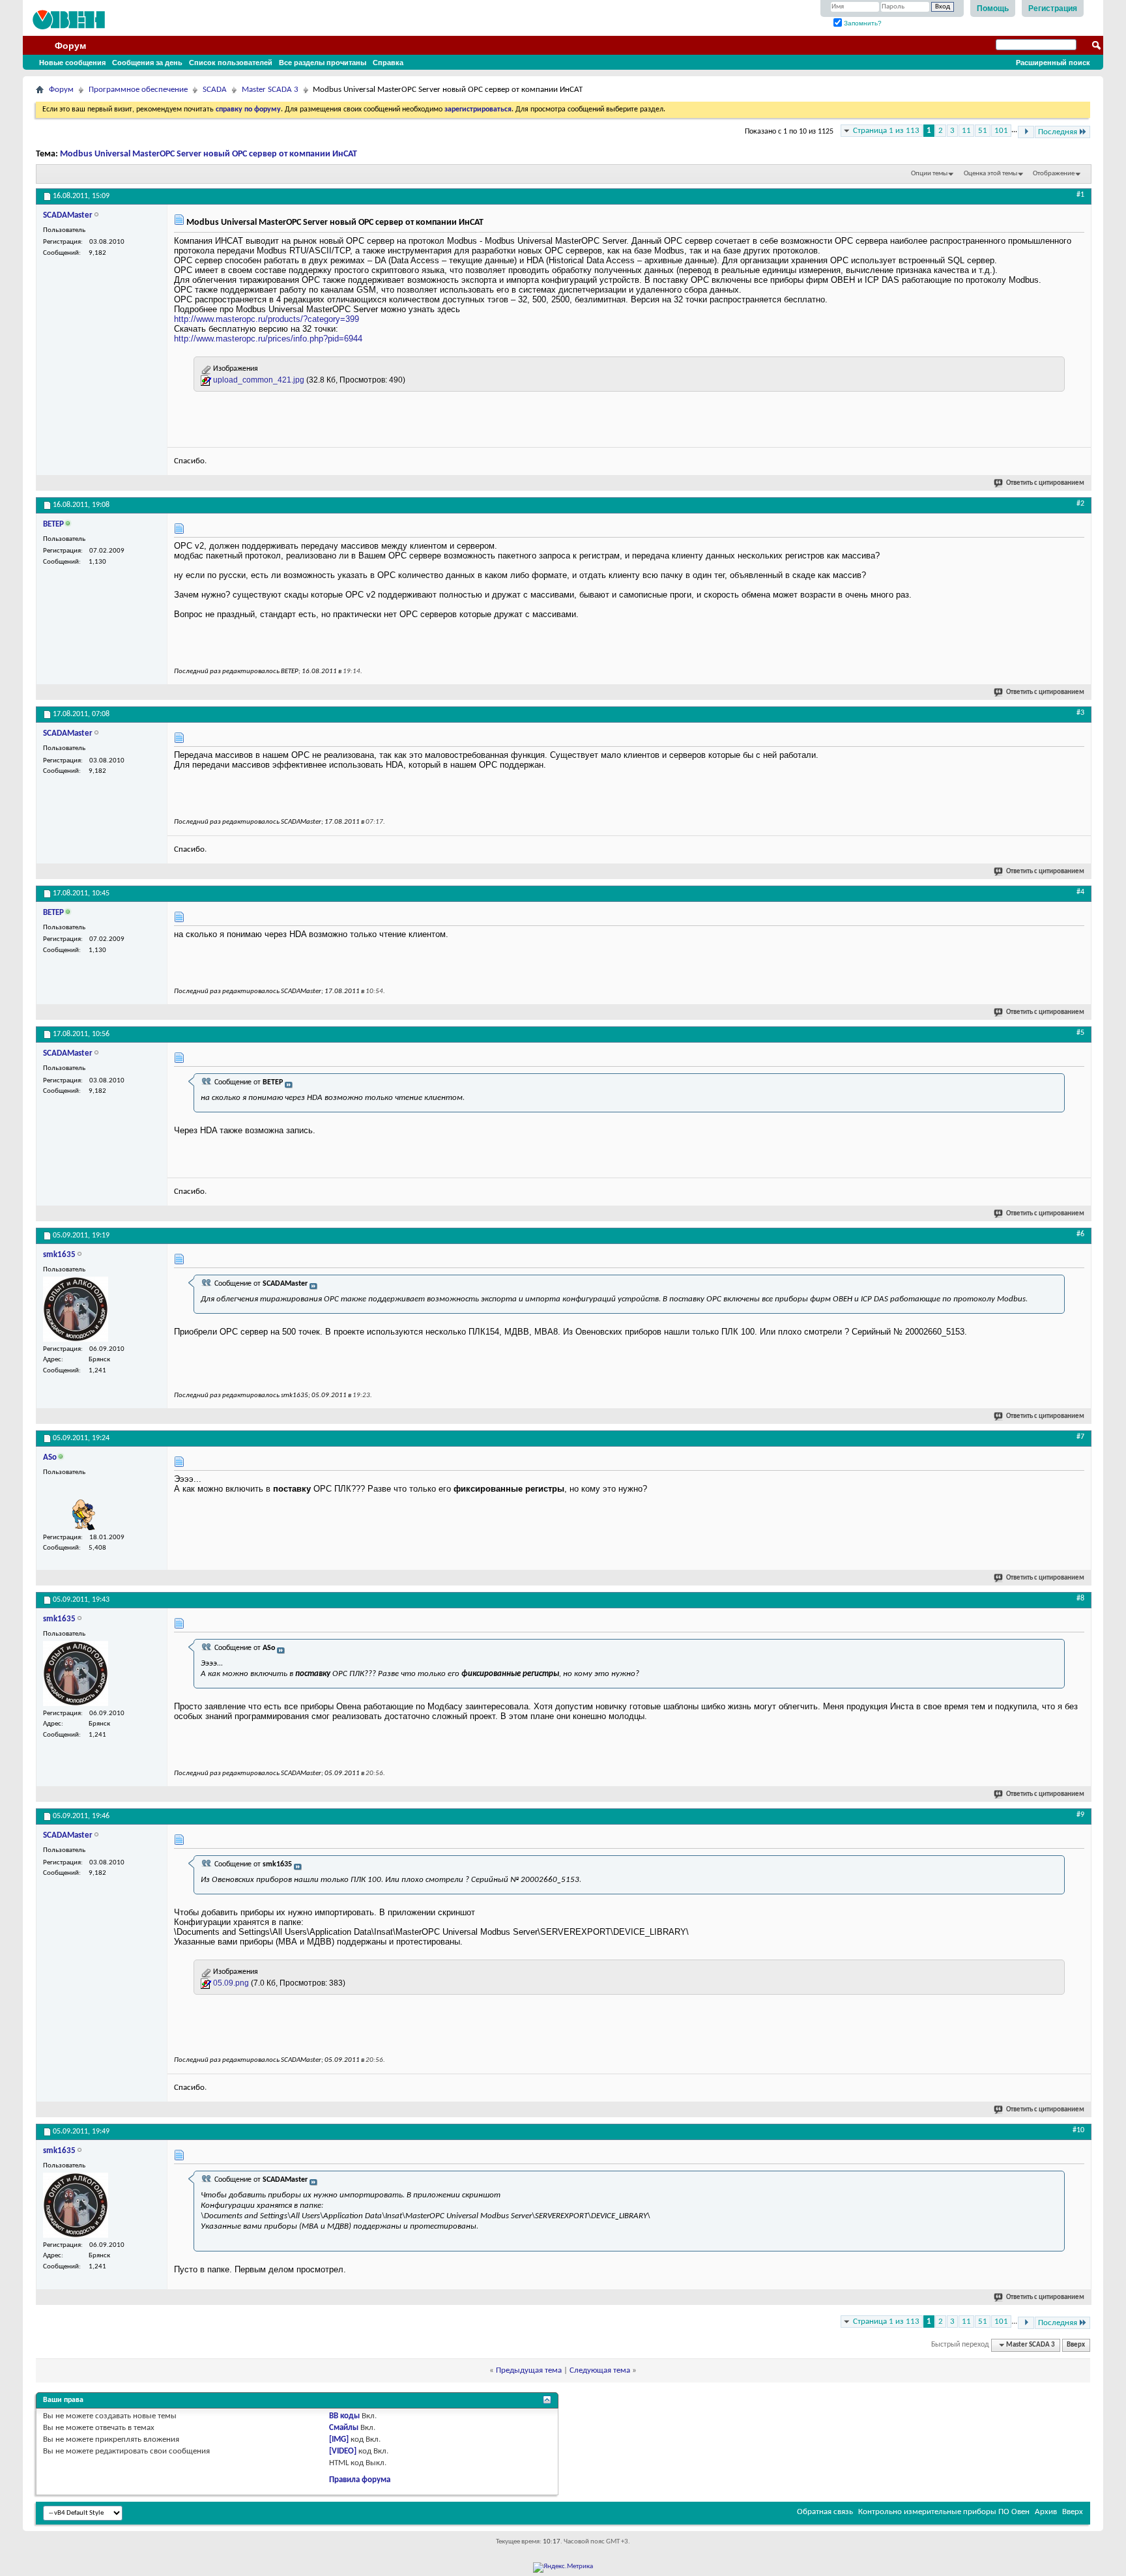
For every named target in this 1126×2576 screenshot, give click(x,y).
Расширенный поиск (1053, 63)
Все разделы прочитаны (323, 63)
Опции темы (929, 174)
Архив (1046, 2512)
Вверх (1076, 2345)
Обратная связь (825, 2512)
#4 (1080, 892)
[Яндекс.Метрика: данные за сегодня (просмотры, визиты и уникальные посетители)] (563, 2568)
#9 (1080, 1815)
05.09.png (231, 1983)
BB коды (344, 2416)
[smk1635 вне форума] (76, 1309)
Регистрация (1053, 8)
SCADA (215, 90)
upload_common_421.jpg (259, 380)
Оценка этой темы (990, 174)
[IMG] (339, 2439)
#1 (1080, 195)
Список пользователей (231, 63)
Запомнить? (862, 23)
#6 (1080, 1234)
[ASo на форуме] (76, 1505)
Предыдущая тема (529, 2370)
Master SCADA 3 (270, 90)
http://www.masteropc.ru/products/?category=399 (267, 319)
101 (1001, 131)
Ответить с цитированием (1045, 483)
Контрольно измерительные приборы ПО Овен (944, 2512)
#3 (1080, 713)
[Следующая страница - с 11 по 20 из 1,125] (1026, 132)
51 (983, 131)
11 (966, 131)
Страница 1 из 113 (886, 131)
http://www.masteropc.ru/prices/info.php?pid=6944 (268, 339)
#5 (1080, 1033)
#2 (1080, 504)
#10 (1078, 2130)
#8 (1080, 1599)
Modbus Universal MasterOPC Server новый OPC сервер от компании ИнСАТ (209, 154)
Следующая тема (600, 2370)
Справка (388, 63)
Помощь (993, 8)
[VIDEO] (343, 2451)
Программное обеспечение (138, 90)
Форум (70, 46)
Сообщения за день (147, 63)
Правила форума (360, 2480)
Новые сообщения (72, 63)
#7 (1080, 1437)
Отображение (1054, 174)
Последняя (1058, 132)
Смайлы (344, 2428)
